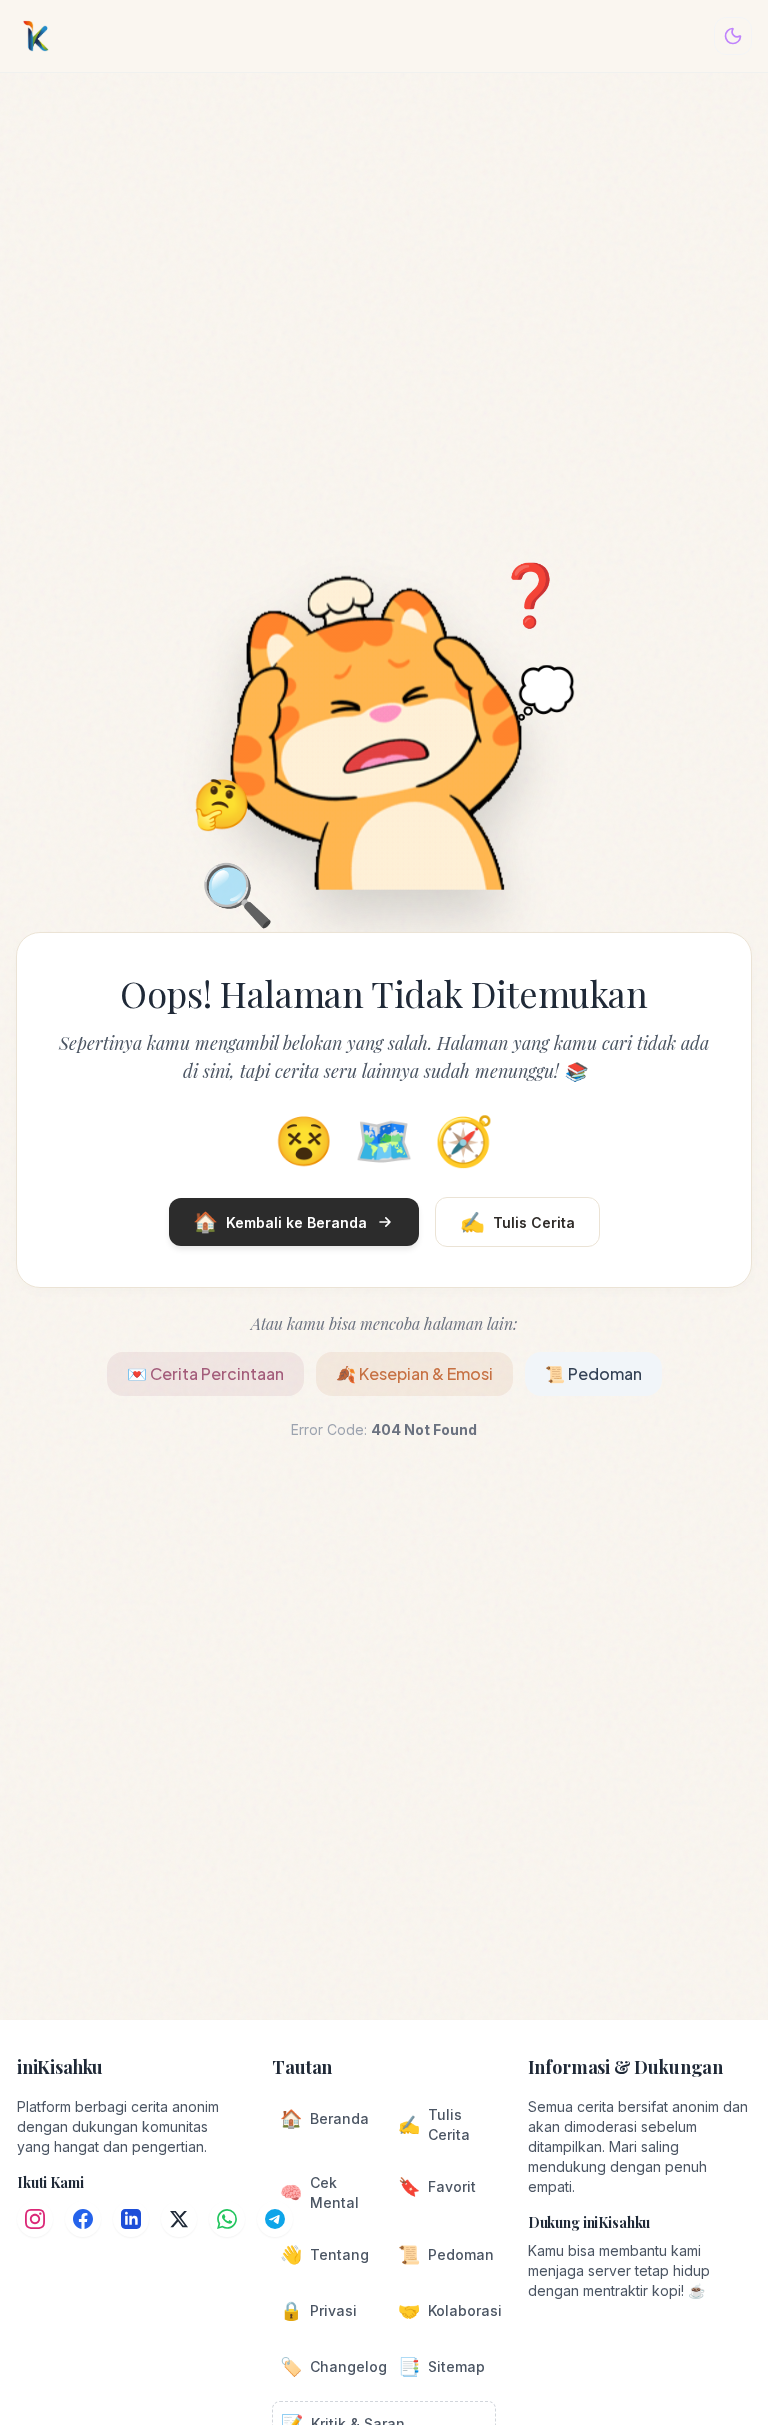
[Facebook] (83, 2219)
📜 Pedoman (593, 1373)
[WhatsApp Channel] (227, 2219)
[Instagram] (35, 2219)
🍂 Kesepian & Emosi (414, 1373)
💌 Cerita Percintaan (205, 1373)
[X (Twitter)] (179, 2219)
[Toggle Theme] (733, 36)
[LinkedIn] (131, 2219)
